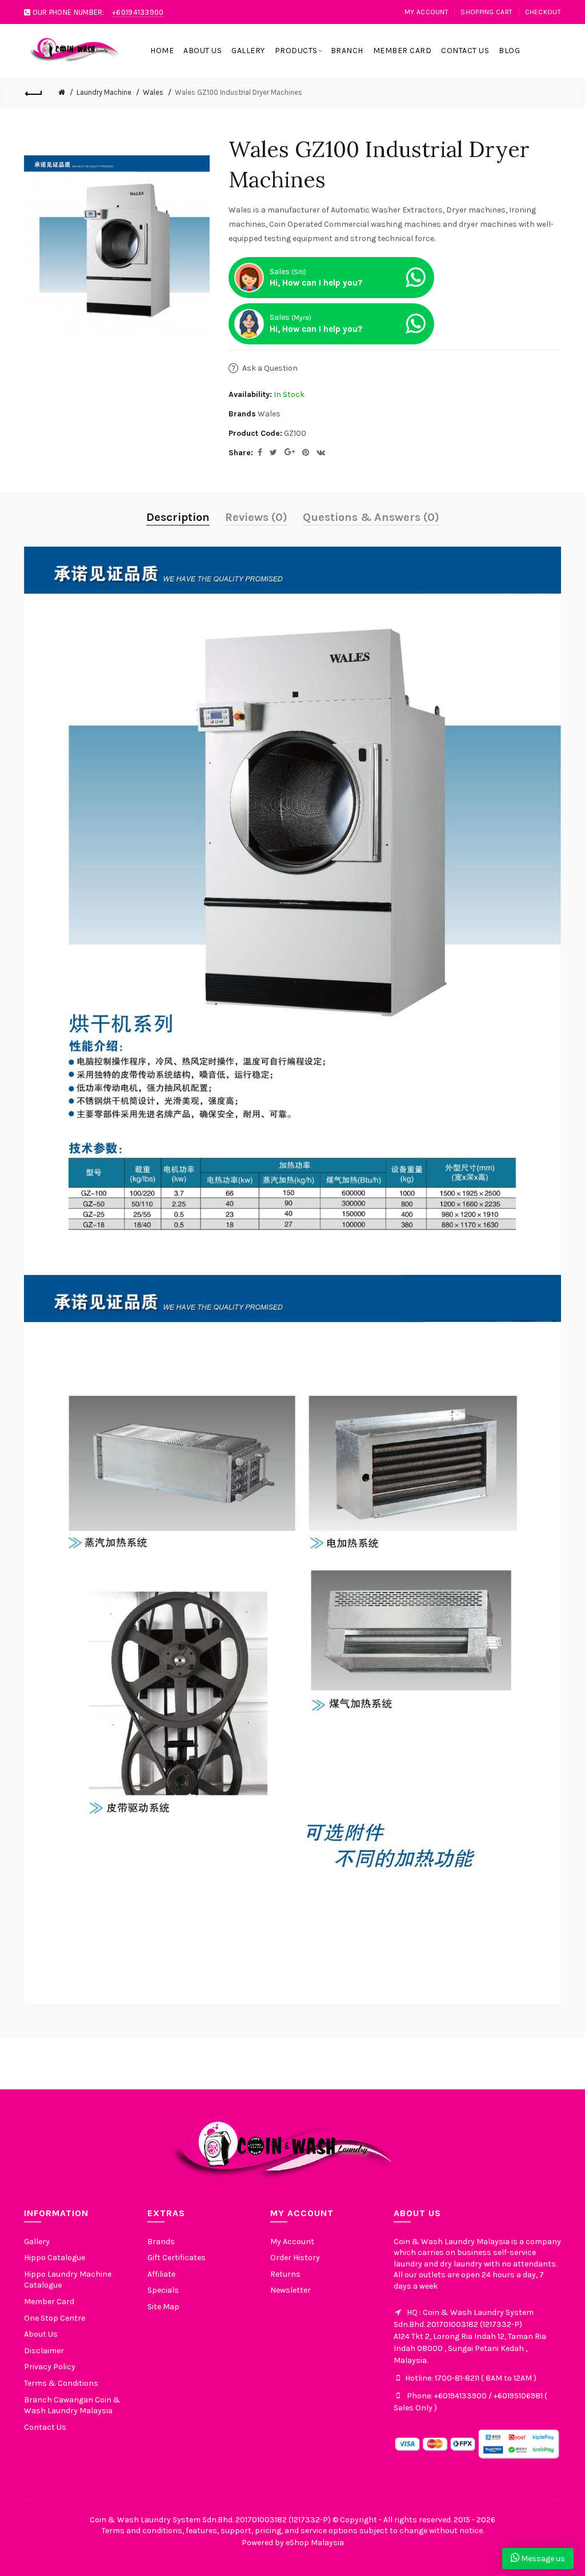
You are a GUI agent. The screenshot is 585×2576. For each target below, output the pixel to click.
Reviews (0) (256, 517)
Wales (153, 92)
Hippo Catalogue (55, 2258)
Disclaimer (44, 2351)
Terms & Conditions (61, 2383)
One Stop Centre (55, 2318)
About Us (41, 2334)
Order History (295, 2258)
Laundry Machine (104, 92)
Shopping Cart (486, 12)
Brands (161, 2242)
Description (178, 517)
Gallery (37, 2242)
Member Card (49, 2302)
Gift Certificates (177, 2258)
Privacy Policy (50, 2367)
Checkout (543, 12)
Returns (285, 2274)
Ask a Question (270, 368)
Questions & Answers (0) (371, 517)
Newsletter (291, 2290)
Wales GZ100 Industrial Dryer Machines (239, 92)
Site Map (163, 2307)
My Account (426, 12)
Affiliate (161, 2274)
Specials (163, 2290)
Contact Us (45, 2427)
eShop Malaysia (315, 2543)
